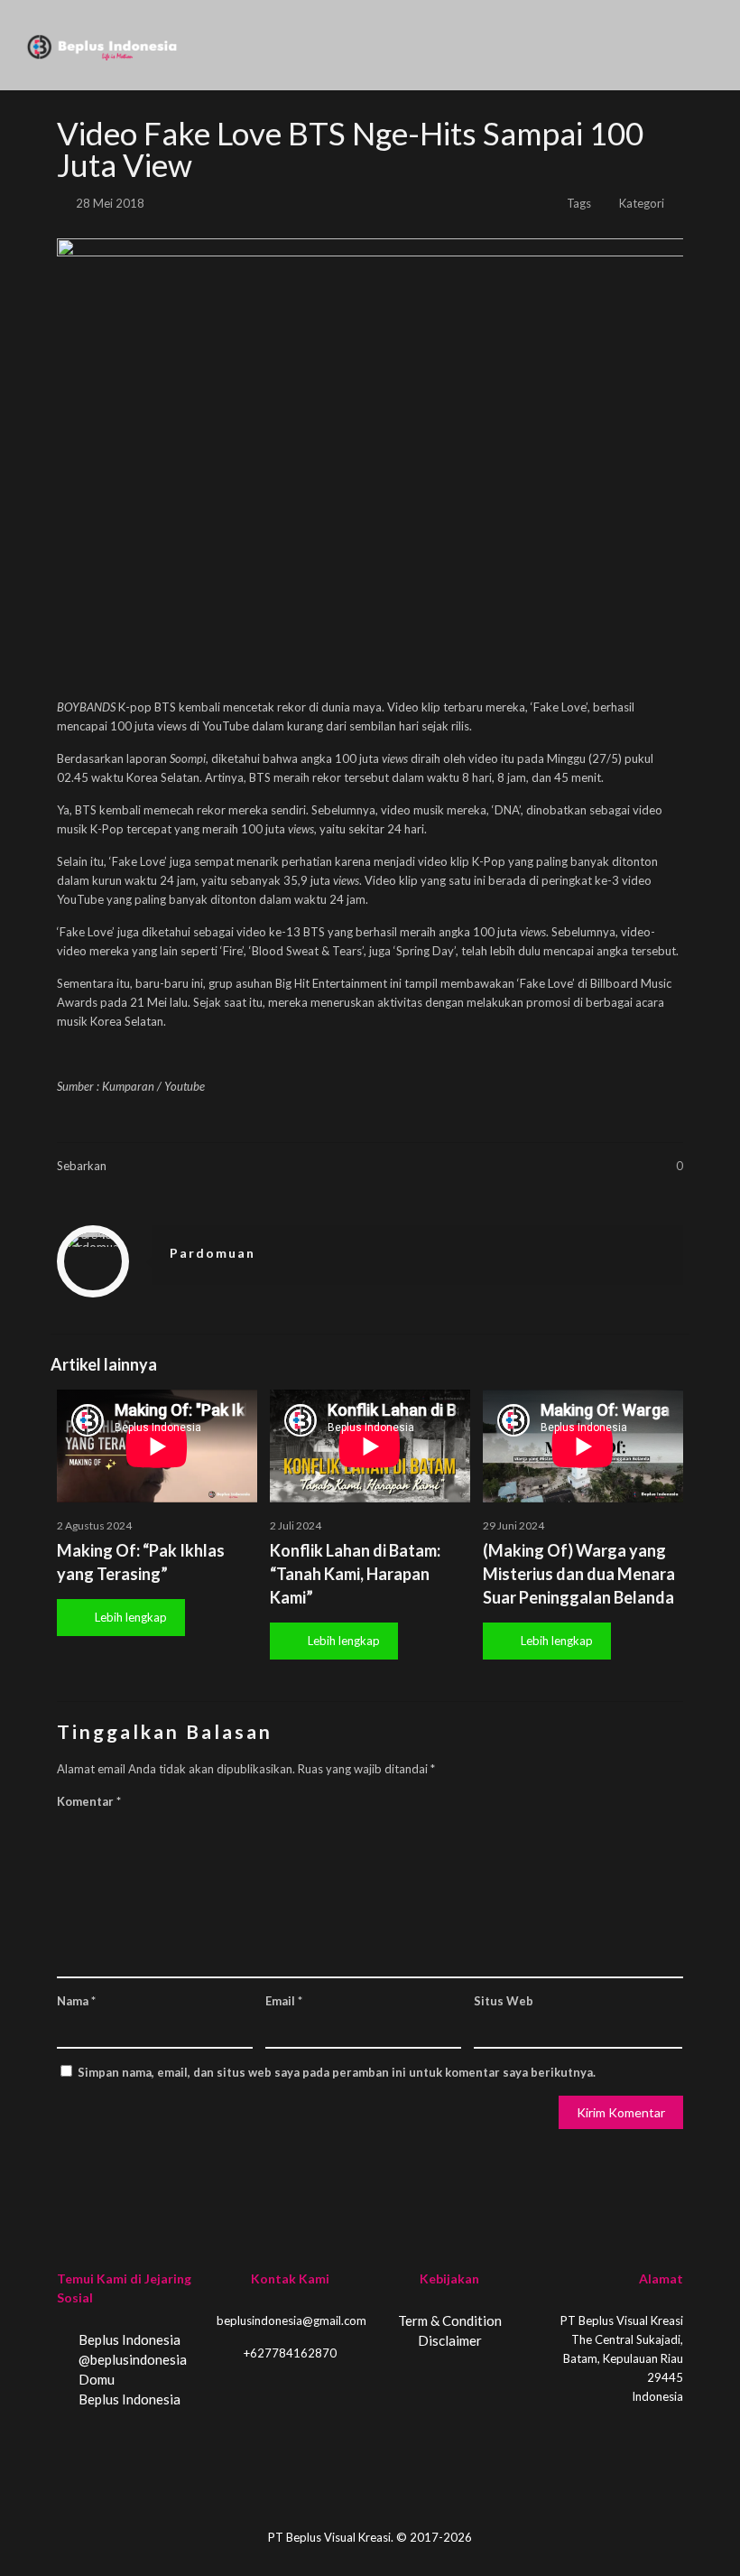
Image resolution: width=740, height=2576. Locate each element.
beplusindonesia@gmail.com (291, 2320)
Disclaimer (450, 2340)
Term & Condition (450, 2320)
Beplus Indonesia (128, 2339)
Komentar (89, 1801)
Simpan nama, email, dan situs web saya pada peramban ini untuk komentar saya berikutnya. (337, 2072)
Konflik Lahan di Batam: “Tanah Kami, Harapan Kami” (355, 1574)
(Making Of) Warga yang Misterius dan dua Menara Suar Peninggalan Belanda (579, 1574)
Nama (76, 2001)
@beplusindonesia (131, 2359)
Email (284, 2001)
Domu (95, 2379)
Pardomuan (213, 1253)
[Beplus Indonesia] (102, 45)
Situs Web (504, 2001)
